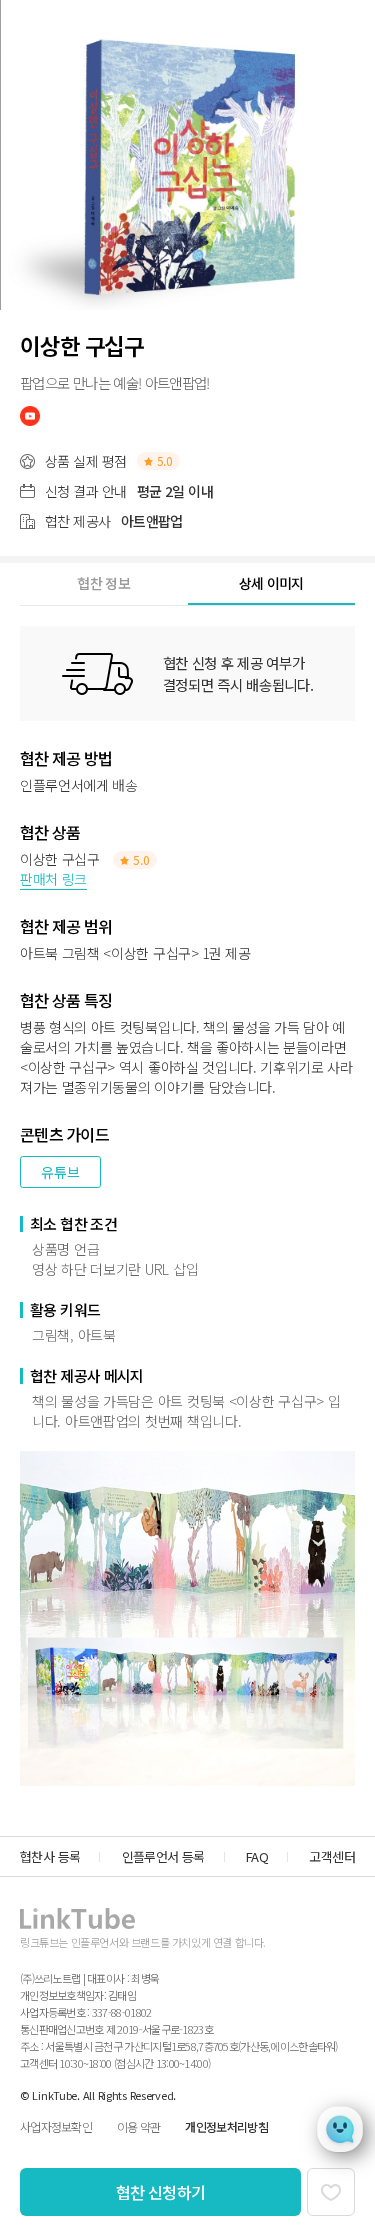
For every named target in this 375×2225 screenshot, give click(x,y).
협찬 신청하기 (161, 2192)
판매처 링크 (53, 879)
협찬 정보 (103, 583)
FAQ (257, 1856)
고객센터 (332, 1856)
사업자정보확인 (56, 2126)
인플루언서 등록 (163, 1856)
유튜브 (60, 1172)
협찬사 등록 (50, 1856)
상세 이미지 (271, 583)
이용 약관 (138, 2126)
